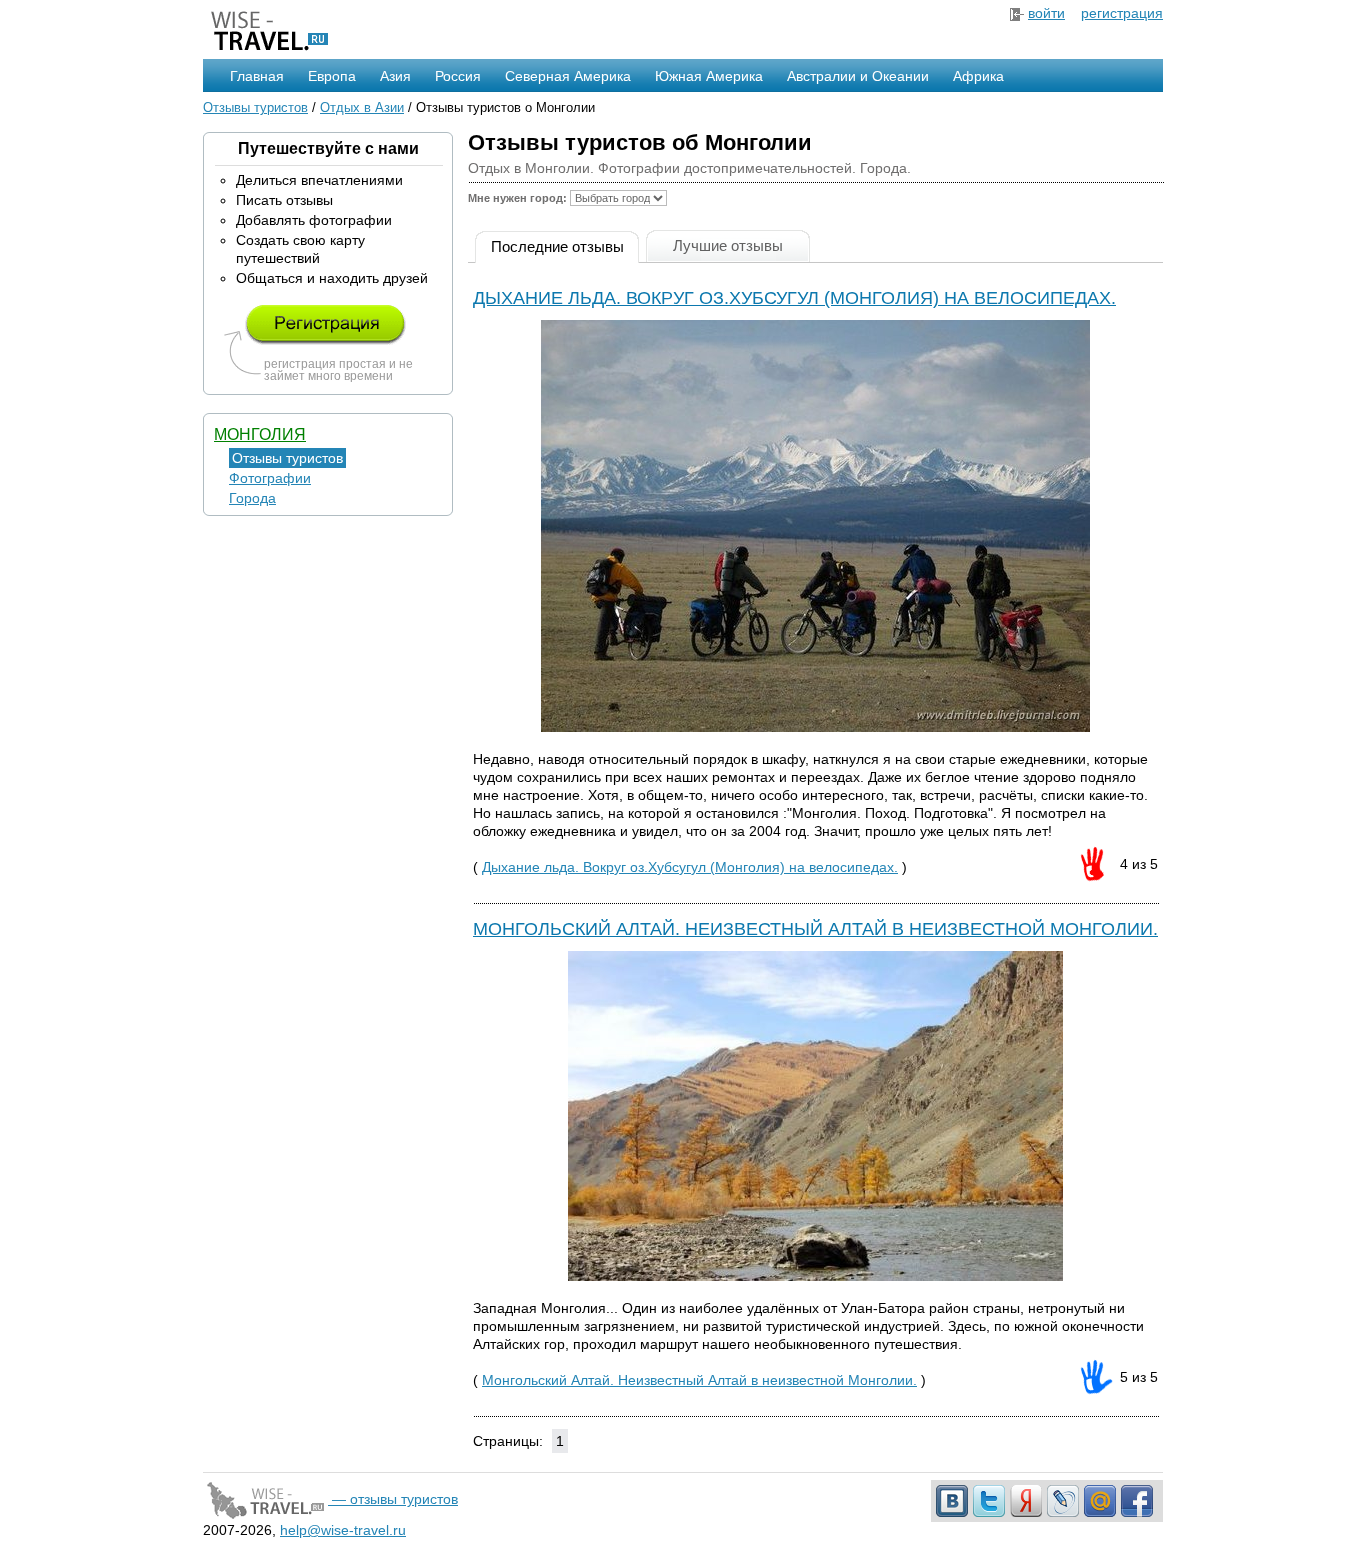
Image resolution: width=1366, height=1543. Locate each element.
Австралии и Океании (858, 76)
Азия (395, 76)
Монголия (260, 434)
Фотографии (270, 478)
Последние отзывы (557, 246)
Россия (458, 76)
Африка (978, 76)
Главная (257, 76)
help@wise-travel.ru (343, 1530)
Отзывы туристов (255, 107)
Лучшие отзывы (728, 245)
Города (252, 498)
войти (1046, 13)
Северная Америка (568, 76)
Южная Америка (709, 76)
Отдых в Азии (362, 107)
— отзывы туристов (393, 1499)
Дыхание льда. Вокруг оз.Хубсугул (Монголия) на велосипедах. (794, 298)
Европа (332, 76)
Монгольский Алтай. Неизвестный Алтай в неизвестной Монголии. (815, 929)
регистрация (1122, 13)
